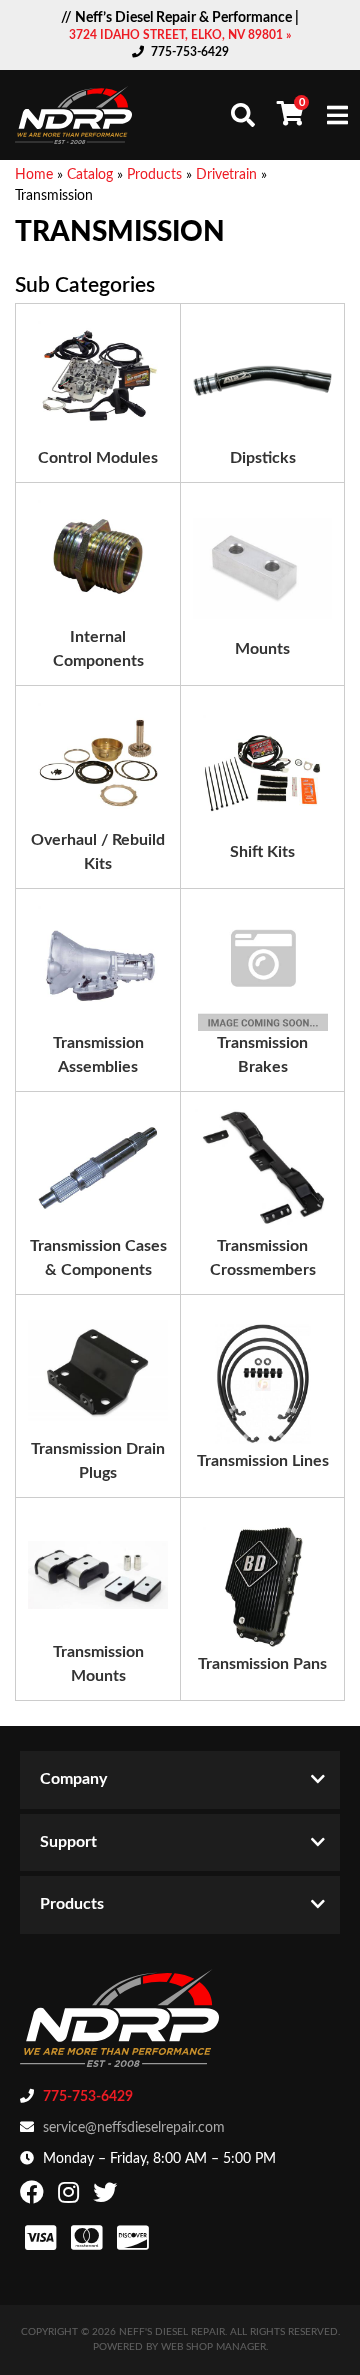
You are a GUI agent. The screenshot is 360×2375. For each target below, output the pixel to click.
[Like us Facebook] (34, 2197)
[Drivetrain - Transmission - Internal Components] (98, 560)
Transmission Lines (263, 1461)
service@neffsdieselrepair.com (134, 2128)
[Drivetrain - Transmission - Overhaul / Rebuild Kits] (98, 763)
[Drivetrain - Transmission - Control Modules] (98, 381)
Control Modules (98, 458)
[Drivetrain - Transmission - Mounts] (262, 572)
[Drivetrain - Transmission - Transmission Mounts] (98, 1575)
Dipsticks (263, 458)
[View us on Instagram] (71, 2197)
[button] (243, 115)
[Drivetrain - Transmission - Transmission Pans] (263, 1587)
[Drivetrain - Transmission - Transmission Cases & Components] (98, 1169)
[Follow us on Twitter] (107, 2197)
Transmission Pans (262, 1664)
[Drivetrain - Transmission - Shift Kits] (263, 775)
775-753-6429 (190, 52)
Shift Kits (262, 852)
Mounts (262, 649)
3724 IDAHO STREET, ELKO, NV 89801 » (180, 35)
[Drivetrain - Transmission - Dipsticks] (262, 381)
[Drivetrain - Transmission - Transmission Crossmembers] (262, 1169)
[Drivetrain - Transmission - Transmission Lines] (263, 1384)
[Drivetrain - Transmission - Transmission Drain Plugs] (98, 1372)
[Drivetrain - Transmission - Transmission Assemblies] (98, 966)
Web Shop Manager (213, 2347)
